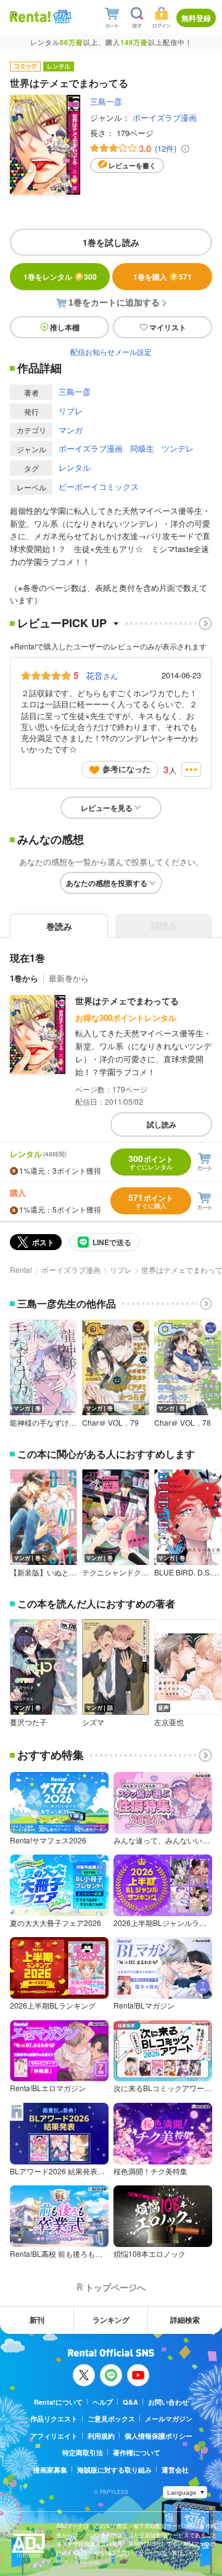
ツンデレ (178, 448)
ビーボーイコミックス (99, 486)
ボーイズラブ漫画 (165, 117)
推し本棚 (65, 327)
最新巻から (69, 978)
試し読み (162, 1124)
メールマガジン (169, 2419)
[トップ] (30, 16)
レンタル (75, 467)
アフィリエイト (54, 2436)
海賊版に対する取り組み (114, 2470)
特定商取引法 (83, 2452)
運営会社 (175, 2470)
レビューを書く (132, 165)
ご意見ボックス (111, 2419)
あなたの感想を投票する (107, 883)
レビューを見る (107, 808)
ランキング (111, 2320)
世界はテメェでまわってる (127, 1001)
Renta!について (58, 2402)
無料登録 (196, 18)
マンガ (71, 430)
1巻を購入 (162, 277)
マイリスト (168, 327)
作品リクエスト (54, 2419)
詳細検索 (185, 2320)
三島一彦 (106, 101)
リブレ (71, 411)
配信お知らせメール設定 (111, 351)
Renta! (21, 1270)
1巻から (24, 978)
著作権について (137, 2452)
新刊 (37, 2320)
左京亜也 (169, 1722)
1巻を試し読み (111, 242)
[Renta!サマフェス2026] (61, 17)
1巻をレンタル (60, 277)
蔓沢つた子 (28, 1722)
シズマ (93, 1722)
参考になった (126, 769)
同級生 (142, 448)
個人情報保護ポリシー (158, 2436)
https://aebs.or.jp (78, 2562)
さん (102, 675)
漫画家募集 (50, 2470)
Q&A (130, 2402)
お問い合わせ (168, 2402)
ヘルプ (103, 2402)
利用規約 (101, 2436)
